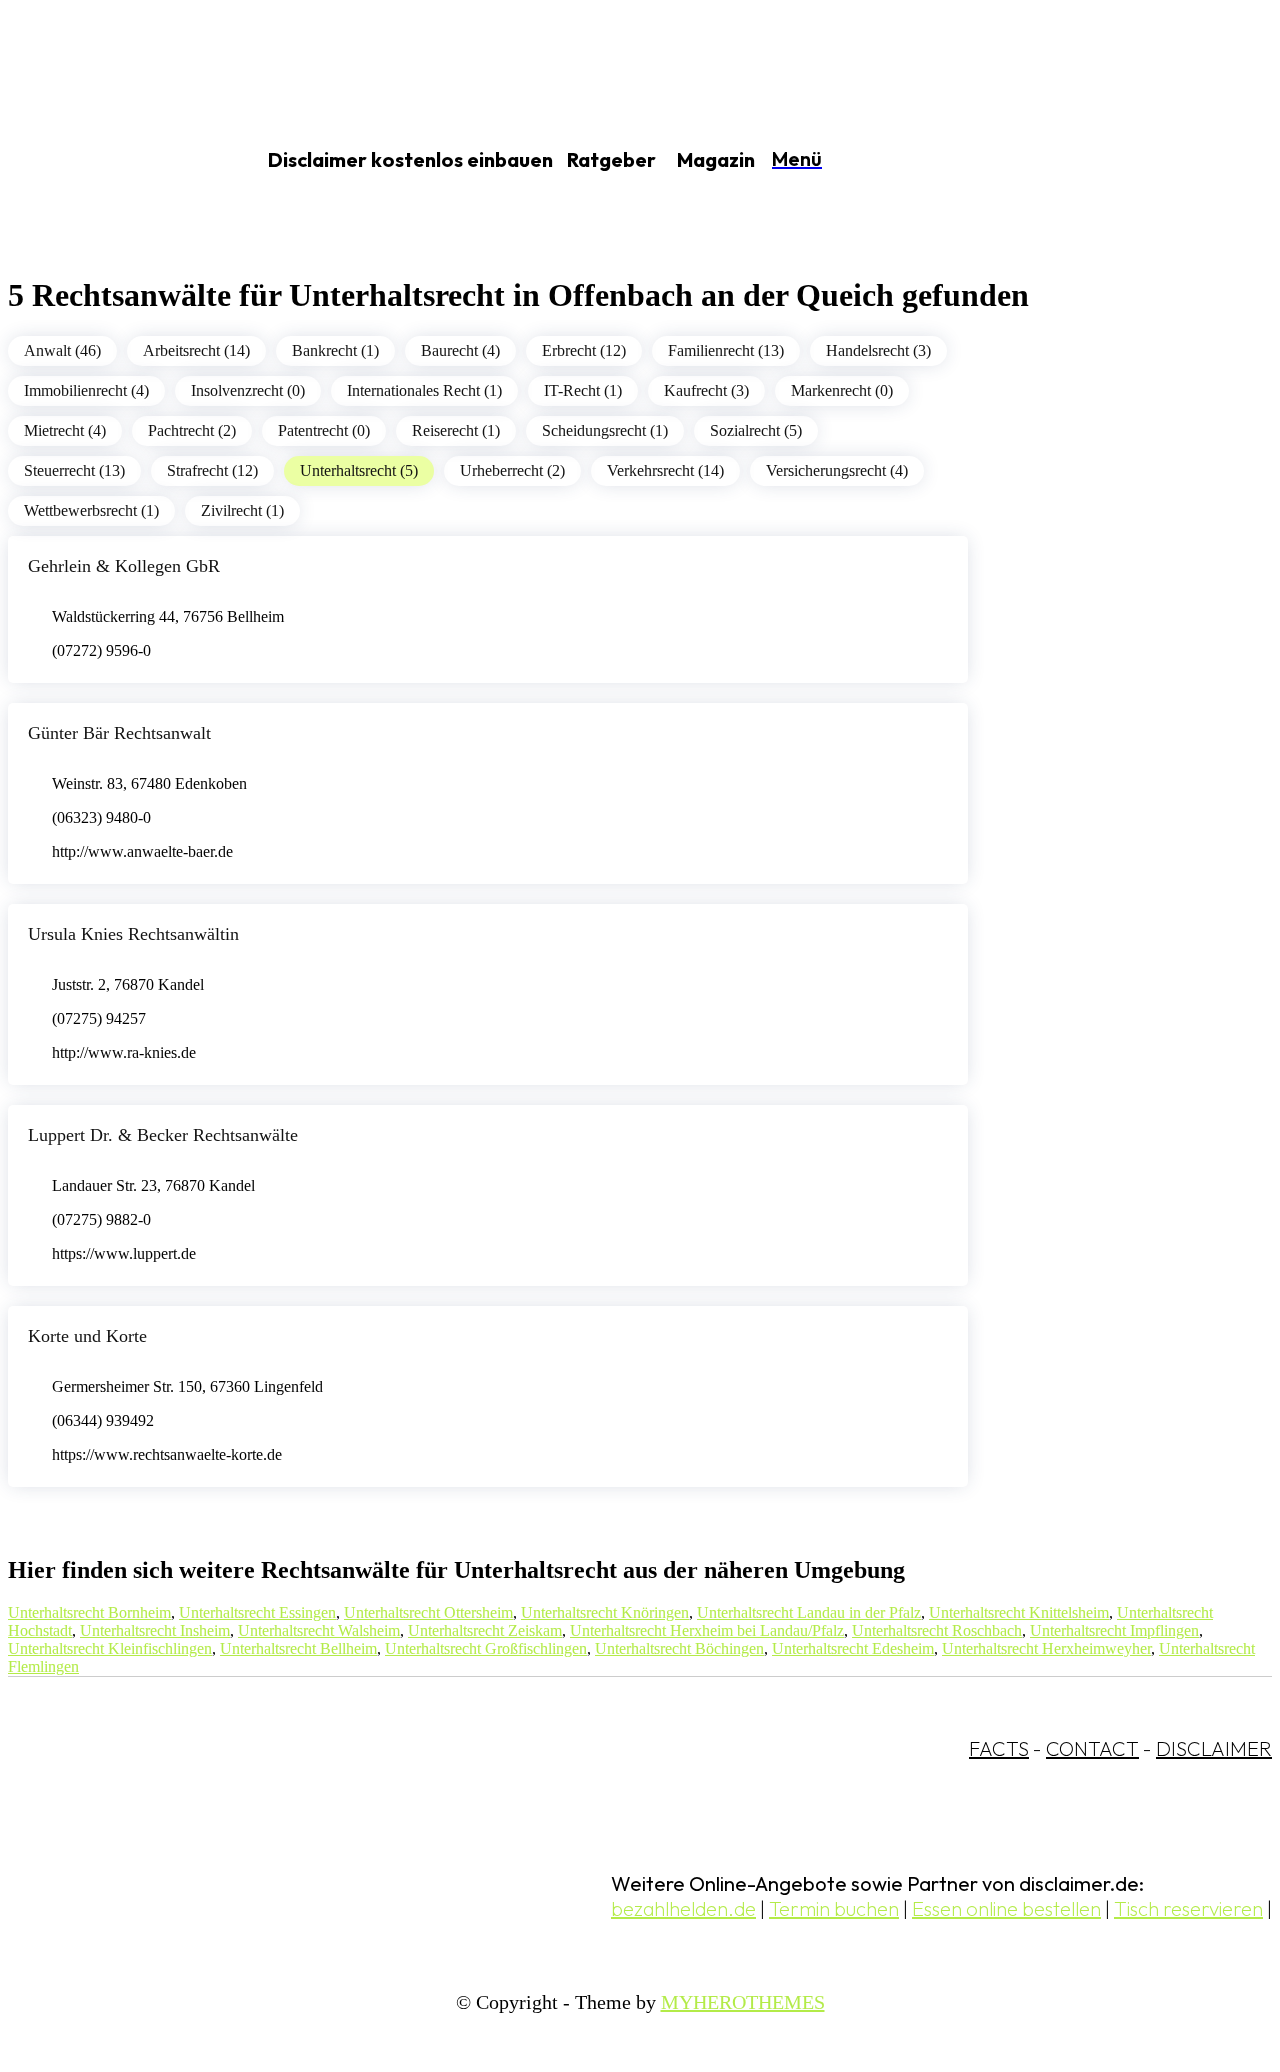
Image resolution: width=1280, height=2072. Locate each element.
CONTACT (1092, 1748)
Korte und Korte (87, 1336)
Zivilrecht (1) (242, 510)
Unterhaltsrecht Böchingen (679, 1648)
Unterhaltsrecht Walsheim (319, 1630)
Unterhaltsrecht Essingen (257, 1612)
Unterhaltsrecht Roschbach (937, 1630)
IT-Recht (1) (583, 390)
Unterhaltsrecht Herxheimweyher (1046, 1648)
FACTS (999, 1748)
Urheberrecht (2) (512, 470)
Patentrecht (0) (324, 430)
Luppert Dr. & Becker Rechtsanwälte (163, 1135)
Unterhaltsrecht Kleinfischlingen (110, 1648)
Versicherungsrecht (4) (837, 470)
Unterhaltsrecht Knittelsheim (1019, 1612)
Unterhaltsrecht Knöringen (605, 1612)
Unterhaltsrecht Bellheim (298, 1648)
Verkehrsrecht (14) (665, 470)
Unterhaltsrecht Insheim (155, 1630)
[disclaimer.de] (108, 161)
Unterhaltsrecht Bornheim (89, 1612)
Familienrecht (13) (726, 350)
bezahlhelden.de (683, 1908)
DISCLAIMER (1214, 1748)
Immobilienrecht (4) (86, 390)
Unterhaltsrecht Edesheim (853, 1648)
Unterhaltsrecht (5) (359, 470)
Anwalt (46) (62, 350)
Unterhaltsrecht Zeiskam (485, 1630)
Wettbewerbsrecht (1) (91, 510)
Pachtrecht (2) (192, 430)
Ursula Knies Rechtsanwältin (133, 934)
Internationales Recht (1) (424, 390)
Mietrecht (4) (65, 430)
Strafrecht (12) (212, 470)
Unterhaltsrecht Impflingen (1114, 1630)
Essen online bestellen (1006, 1908)
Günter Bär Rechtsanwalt (119, 733)
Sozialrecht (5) (756, 430)
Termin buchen (834, 1908)
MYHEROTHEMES (743, 2002)
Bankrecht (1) (335, 350)
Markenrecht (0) (842, 390)
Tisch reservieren (1188, 1908)
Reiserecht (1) (456, 430)
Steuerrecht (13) (74, 470)
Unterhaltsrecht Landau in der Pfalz (809, 1612)
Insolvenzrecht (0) (248, 390)
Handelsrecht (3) (878, 350)
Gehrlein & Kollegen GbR (124, 566)
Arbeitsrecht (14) (196, 350)
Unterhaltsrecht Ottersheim (428, 1612)
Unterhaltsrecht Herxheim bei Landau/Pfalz (707, 1630)
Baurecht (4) (460, 350)
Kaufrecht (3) (706, 390)
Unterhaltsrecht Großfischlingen (486, 1648)
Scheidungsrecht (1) (605, 430)
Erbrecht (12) (584, 350)
